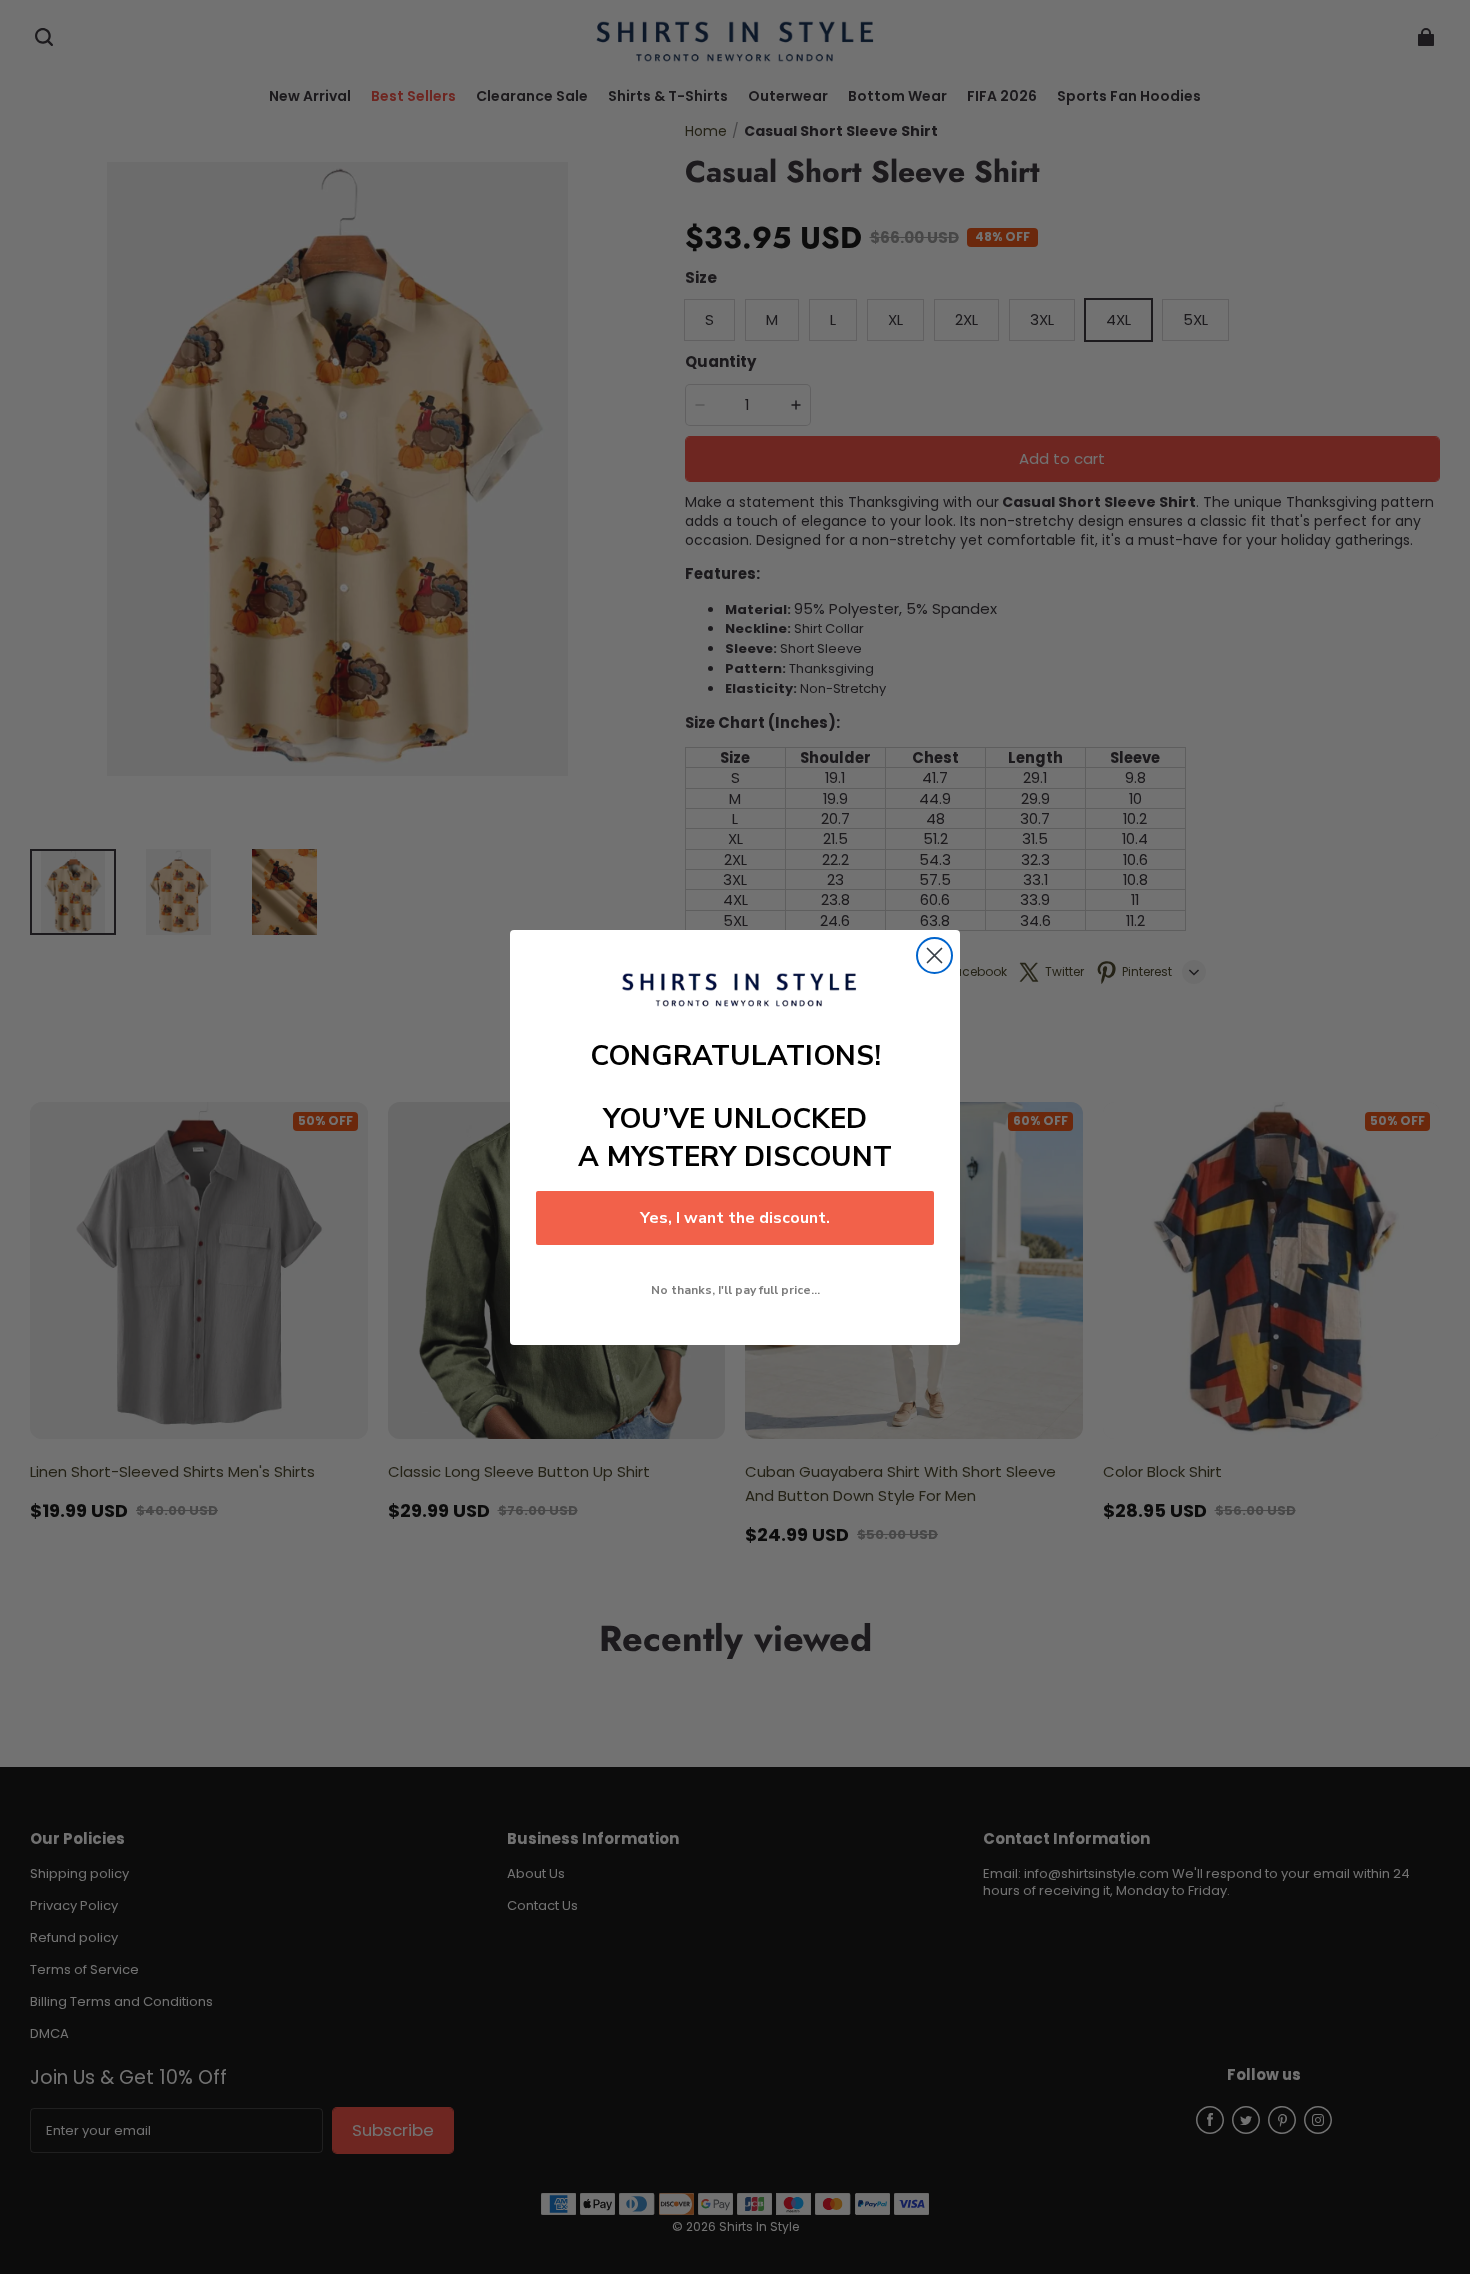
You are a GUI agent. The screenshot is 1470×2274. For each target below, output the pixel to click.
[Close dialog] (934, 955)
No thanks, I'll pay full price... (735, 1290)
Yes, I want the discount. (735, 1218)
